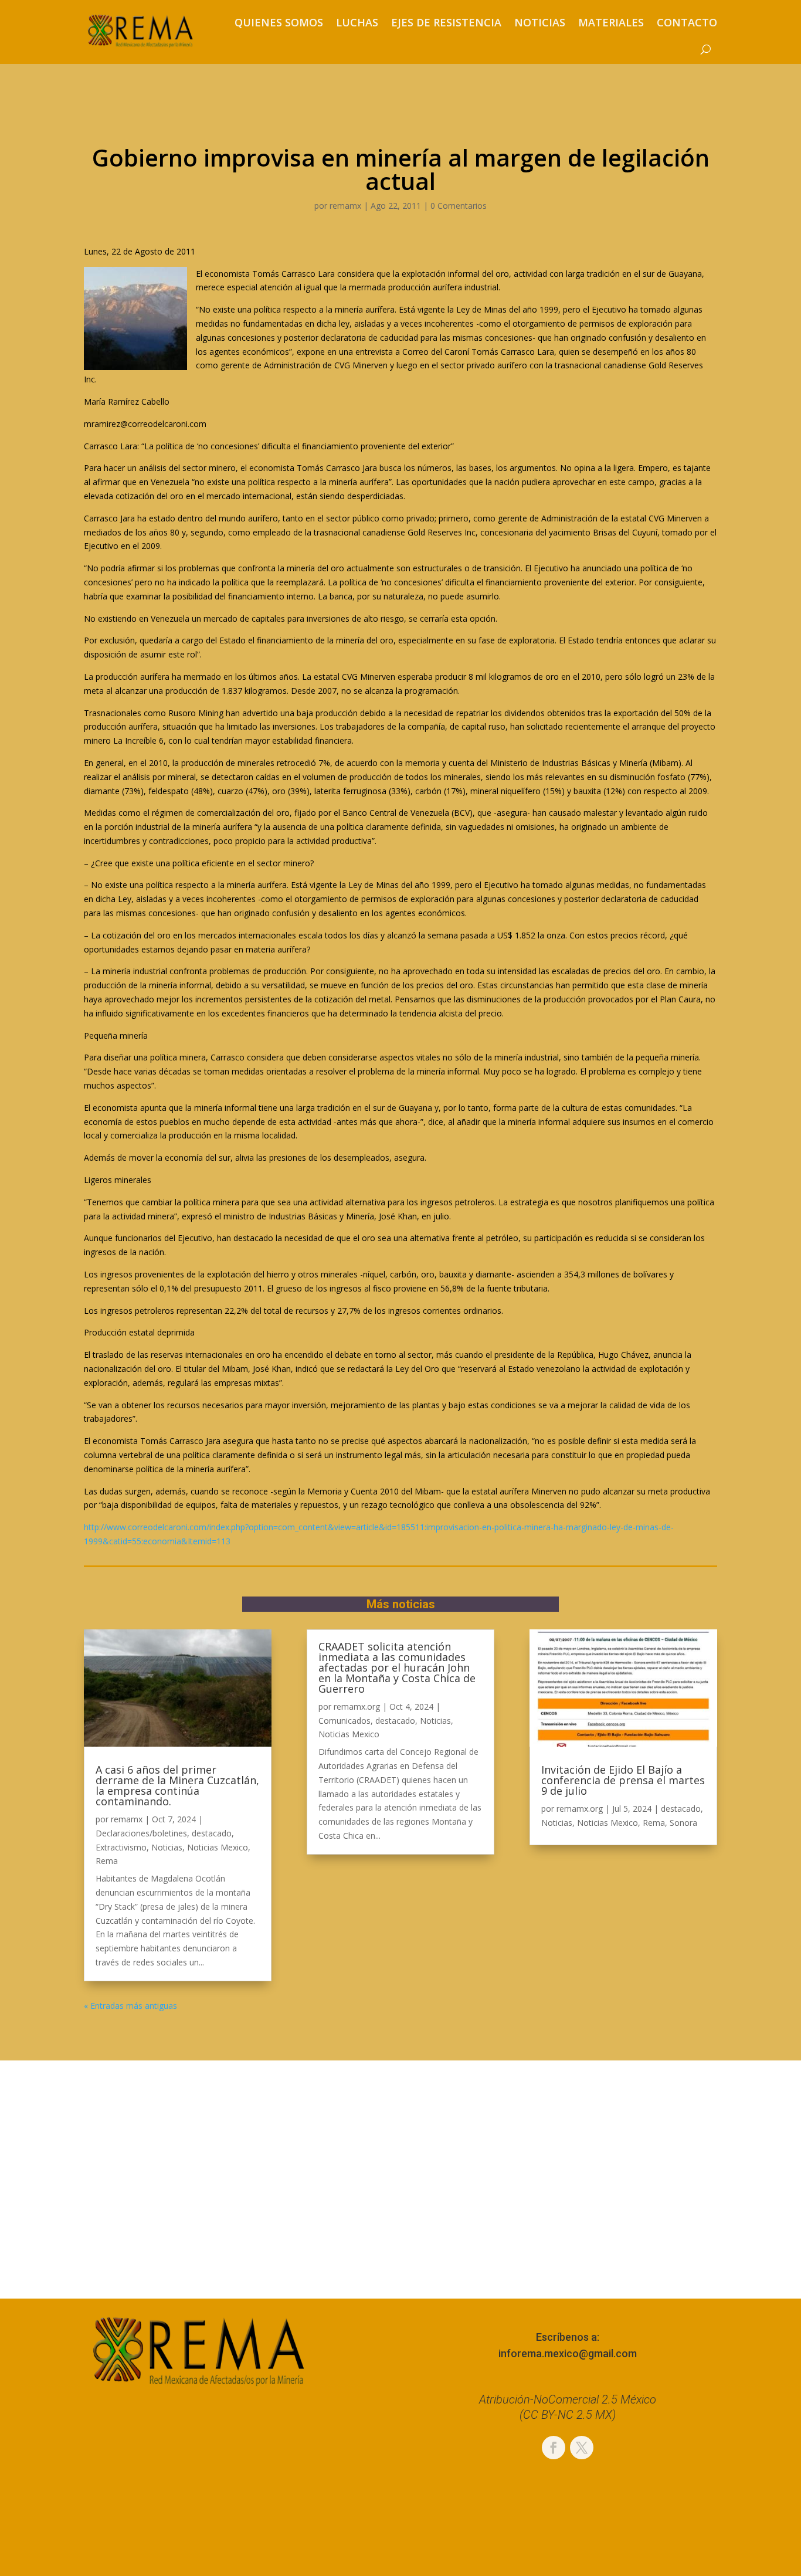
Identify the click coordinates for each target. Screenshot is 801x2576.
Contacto (687, 22)
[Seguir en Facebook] (554, 2448)
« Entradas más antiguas (130, 2006)
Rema (107, 1861)
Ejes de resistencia (446, 22)
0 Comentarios (459, 206)
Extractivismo (121, 1847)
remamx (345, 206)
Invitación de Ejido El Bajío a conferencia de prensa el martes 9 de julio (623, 1780)
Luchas (357, 22)
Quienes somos (279, 22)
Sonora (683, 1823)
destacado (212, 1833)
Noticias (540, 22)
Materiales (611, 22)
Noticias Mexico (218, 1847)
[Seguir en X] (582, 2448)
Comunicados (345, 1721)
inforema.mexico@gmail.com (568, 2353)
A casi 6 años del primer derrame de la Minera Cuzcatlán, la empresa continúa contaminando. (177, 1785)
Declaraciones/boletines (141, 1833)
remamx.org (357, 1706)
